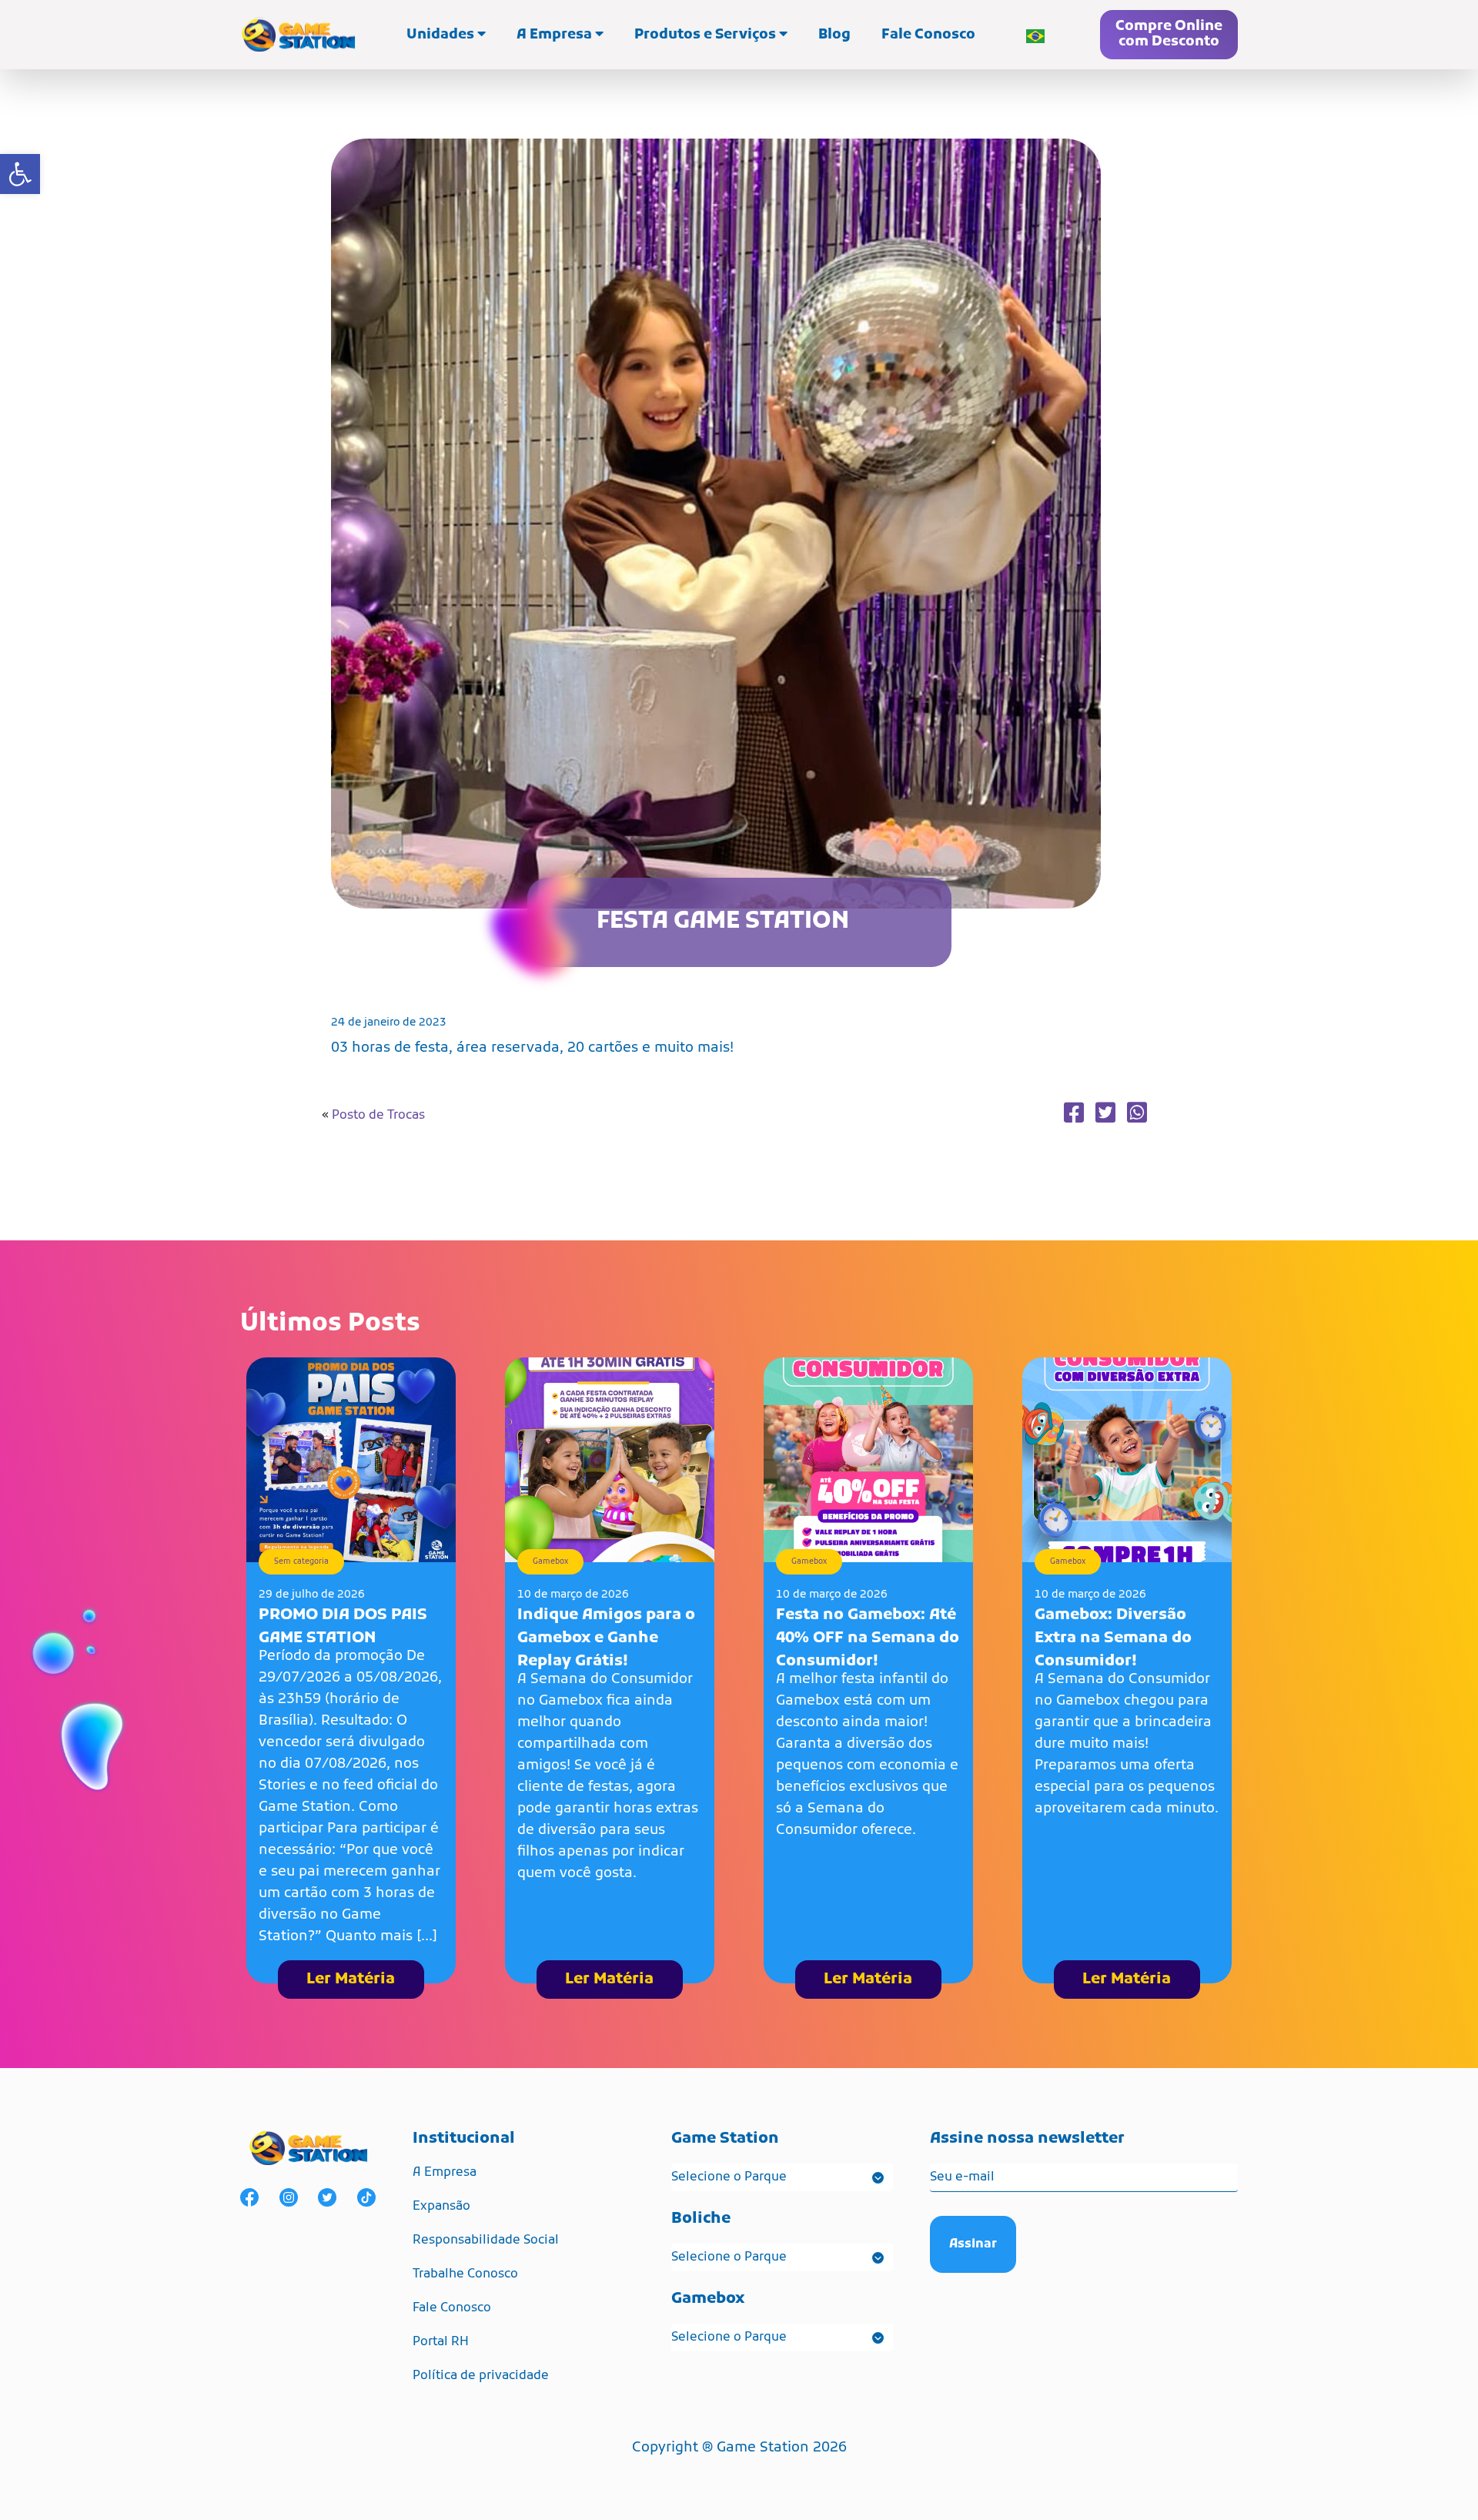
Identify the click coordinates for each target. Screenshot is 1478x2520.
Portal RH (441, 2342)
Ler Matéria (351, 1980)
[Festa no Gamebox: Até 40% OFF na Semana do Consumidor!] (868, 1461)
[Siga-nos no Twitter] (327, 2198)
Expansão (441, 2207)
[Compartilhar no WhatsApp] (1137, 1115)
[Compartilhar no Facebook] (1074, 1115)
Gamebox (550, 1562)
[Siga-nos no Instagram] (289, 2198)
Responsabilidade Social (486, 2241)
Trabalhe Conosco (465, 2274)
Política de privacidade (481, 2376)
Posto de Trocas (378, 1116)
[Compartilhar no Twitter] (1105, 1115)
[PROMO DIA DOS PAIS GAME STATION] (351, 1461)
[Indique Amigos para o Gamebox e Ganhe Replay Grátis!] (610, 1461)
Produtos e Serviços (707, 35)
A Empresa (556, 35)
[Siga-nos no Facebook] (249, 2198)
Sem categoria (301, 1562)
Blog (834, 35)
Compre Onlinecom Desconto (1169, 34)
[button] (20, 174)
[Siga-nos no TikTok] (366, 2198)
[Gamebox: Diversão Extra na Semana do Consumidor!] (1127, 1461)
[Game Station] (298, 35)
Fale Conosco (928, 35)
